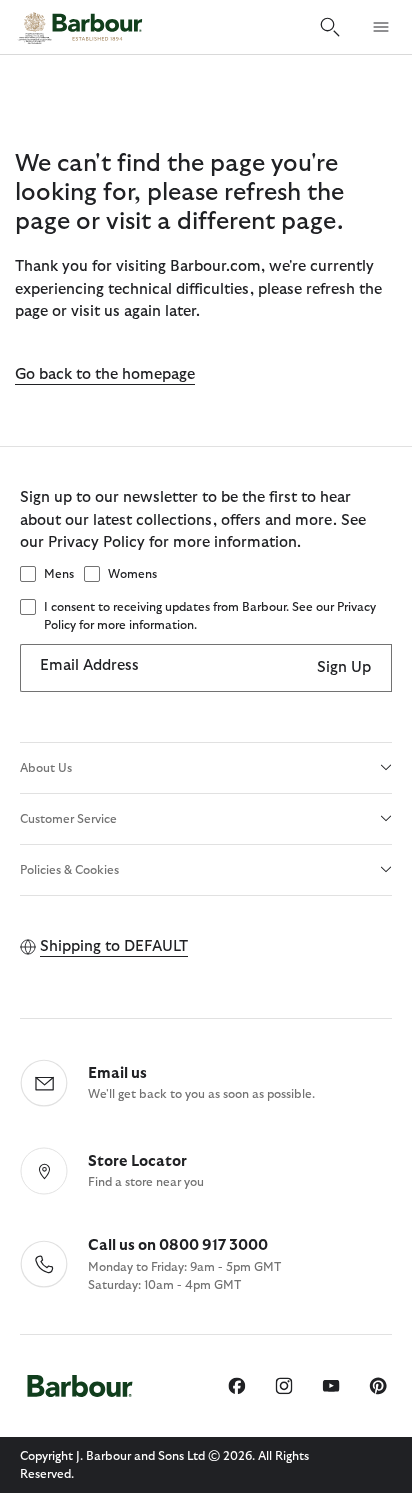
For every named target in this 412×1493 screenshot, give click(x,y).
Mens (59, 574)
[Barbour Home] (80, 26)
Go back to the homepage (105, 374)
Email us (117, 1073)
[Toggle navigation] (381, 27)
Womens (132, 574)
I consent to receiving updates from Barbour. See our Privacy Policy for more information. (210, 616)
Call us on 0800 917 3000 (178, 1245)
